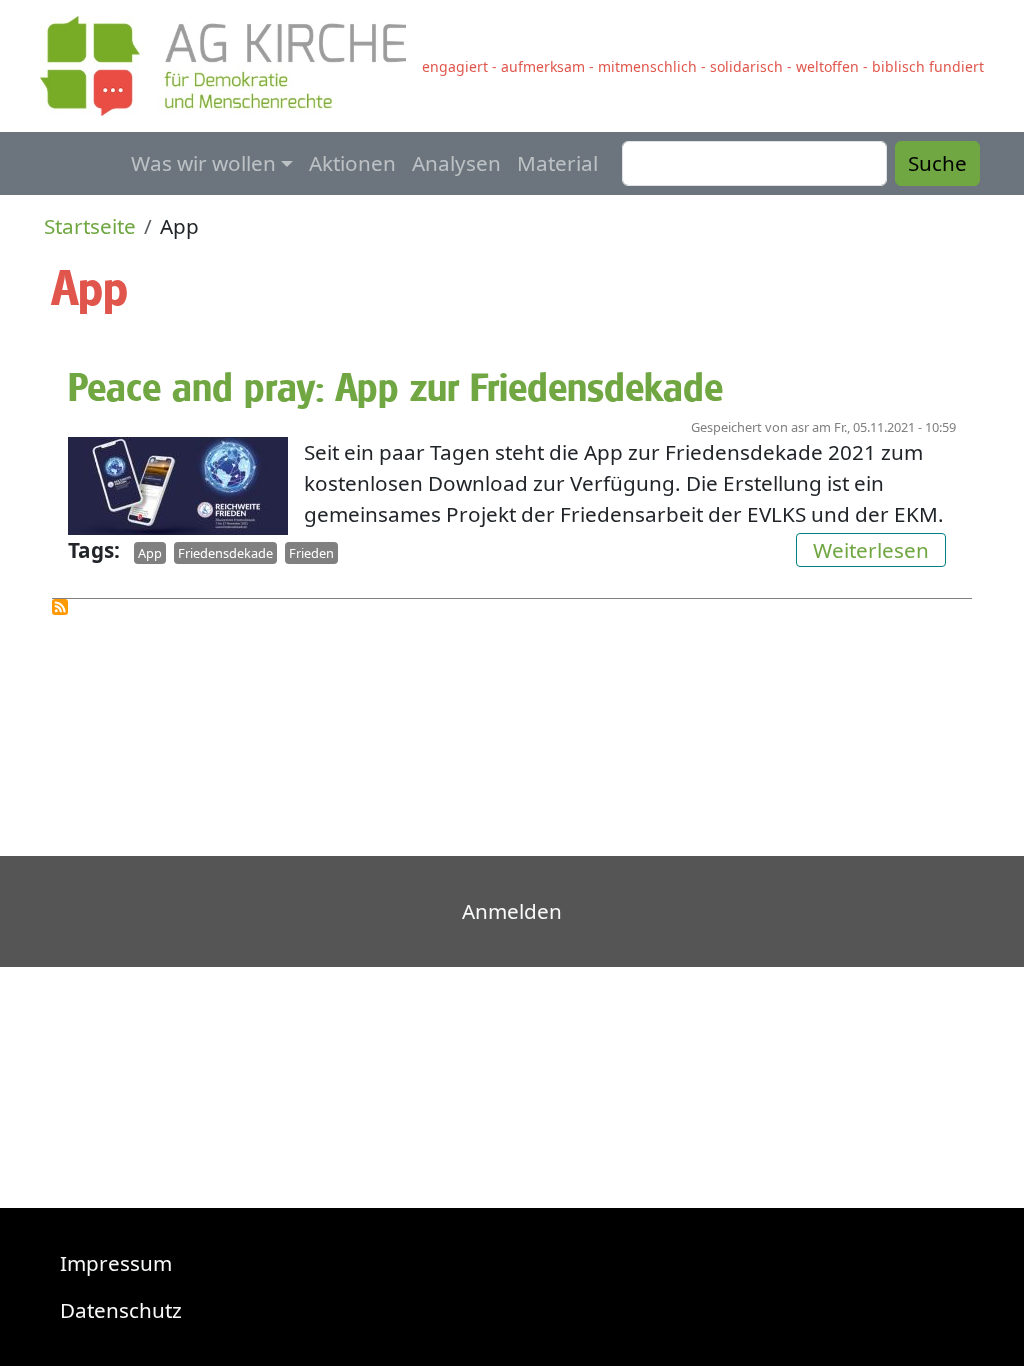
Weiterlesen (879, 549)
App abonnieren (60, 607)
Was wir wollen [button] (203, 163)
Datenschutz (121, 1310)
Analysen (456, 163)
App (150, 553)
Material (557, 163)
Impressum (116, 1263)
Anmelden (512, 911)
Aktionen (352, 163)
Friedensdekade (225, 553)
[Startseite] (231, 66)
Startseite (90, 226)
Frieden (311, 553)
